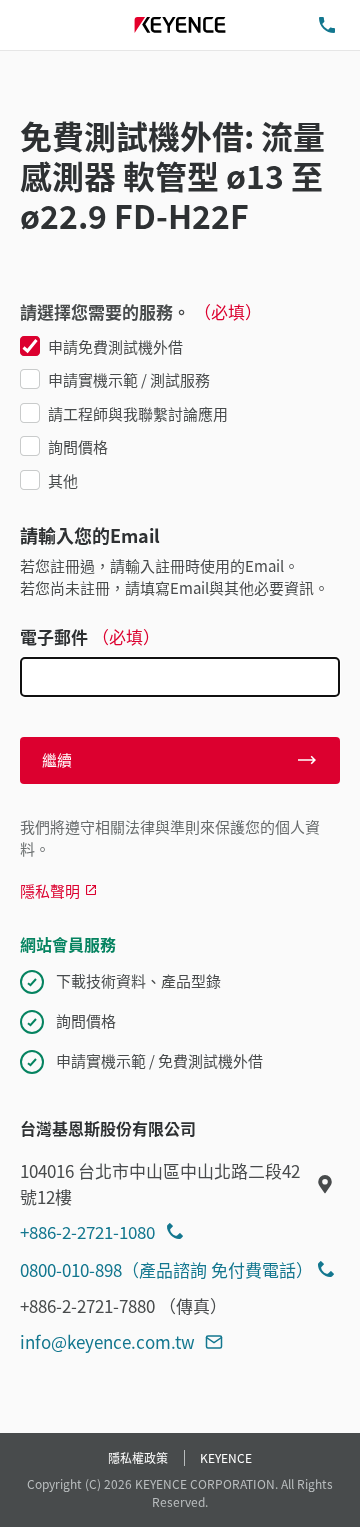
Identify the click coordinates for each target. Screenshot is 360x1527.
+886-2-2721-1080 (87, 1231)
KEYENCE (226, 1457)
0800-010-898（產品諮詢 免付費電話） (166, 1269)
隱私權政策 (138, 1457)
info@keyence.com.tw (107, 1341)
